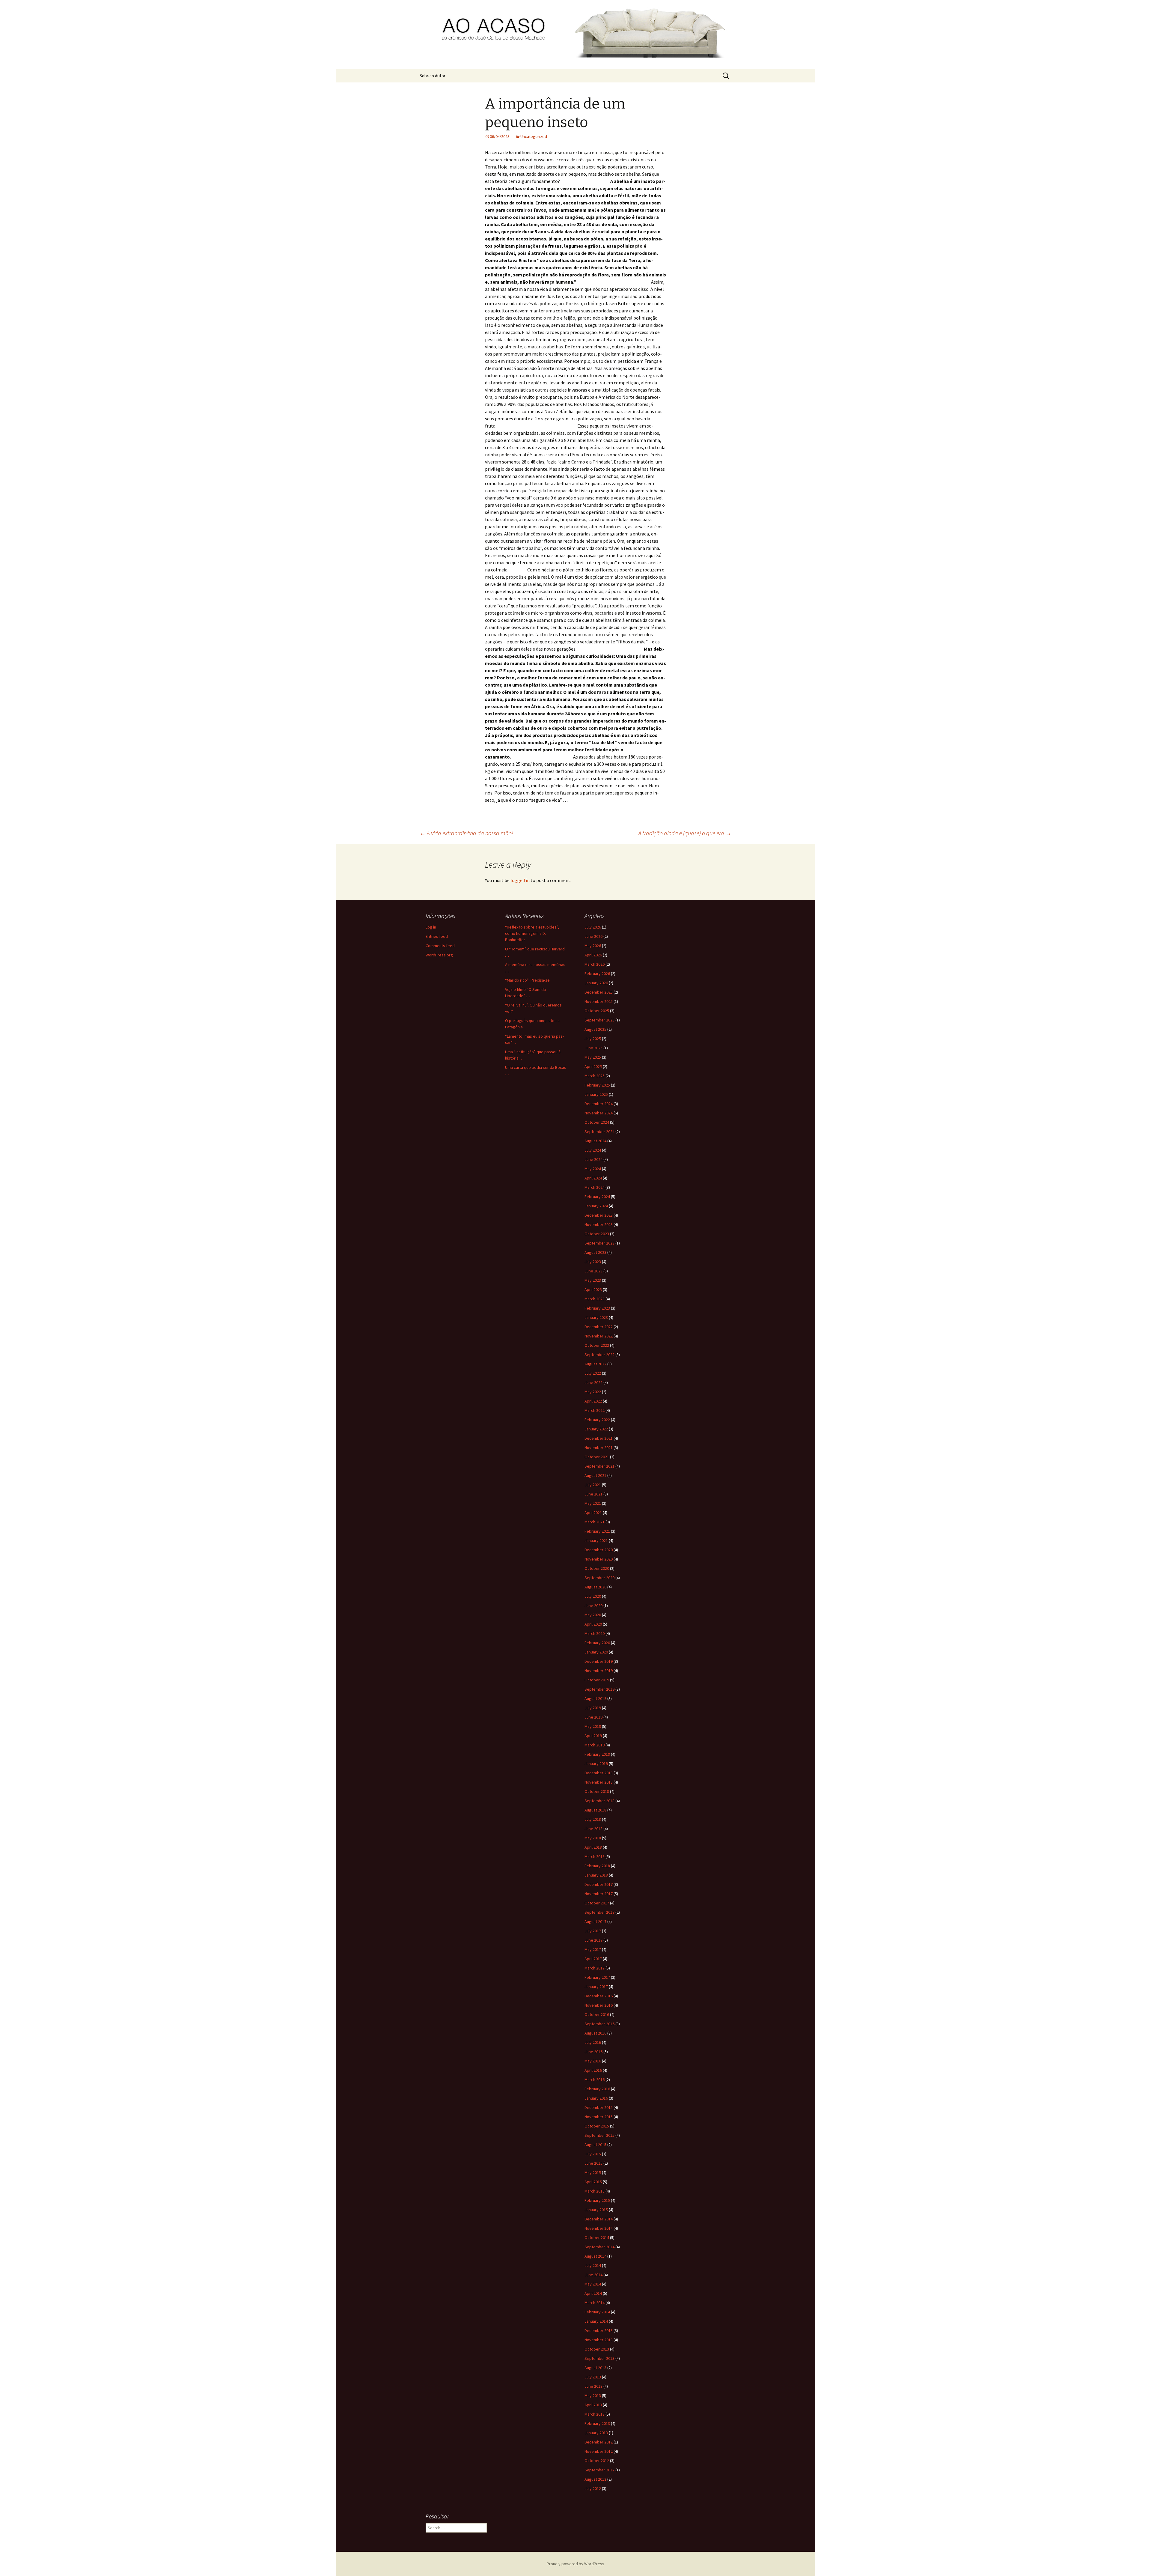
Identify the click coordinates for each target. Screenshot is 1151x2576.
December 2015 (599, 2107)
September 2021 (599, 1466)
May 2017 (593, 1949)
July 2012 (593, 2488)
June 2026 (593, 936)
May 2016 (593, 2061)
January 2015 (596, 2210)
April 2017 (593, 1959)
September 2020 (599, 1578)
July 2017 (593, 1931)
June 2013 (593, 2386)
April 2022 (593, 1401)
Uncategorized (534, 136)
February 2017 (597, 1977)
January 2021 (596, 1540)
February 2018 (597, 1866)
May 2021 (593, 1503)
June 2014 (593, 2275)
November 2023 (599, 1224)
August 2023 (595, 1252)
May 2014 (593, 2284)
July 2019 (593, 1708)
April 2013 (593, 2405)
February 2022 (597, 1420)
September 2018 (599, 1801)
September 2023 (599, 1243)
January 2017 (596, 1987)
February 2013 (597, 2423)
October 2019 (597, 1680)
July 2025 (593, 1039)
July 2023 (593, 1262)
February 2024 (597, 1197)
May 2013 (593, 2396)
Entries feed (437, 936)
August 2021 (595, 1475)
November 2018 (599, 1782)
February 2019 (597, 1754)
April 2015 (593, 2182)
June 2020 (593, 1606)
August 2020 (595, 1587)
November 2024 (599, 1113)
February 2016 (597, 2089)
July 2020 (593, 1596)
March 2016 (595, 2080)
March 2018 (595, 1856)
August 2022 (595, 1364)
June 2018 (593, 1829)
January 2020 (596, 1652)
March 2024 (595, 1187)
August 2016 (595, 2033)
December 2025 (599, 992)
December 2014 (599, 2219)
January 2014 (596, 2321)
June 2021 (593, 1494)
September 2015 (599, 2135)
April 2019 (593, 1736)
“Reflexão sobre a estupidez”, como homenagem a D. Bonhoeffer (532, 933)
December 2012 (599, 2442)
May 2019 (593, 1726)
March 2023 (595, 1299)
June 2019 (593, 1717)
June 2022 (593, 1382)
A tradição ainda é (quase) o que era (685, 833)
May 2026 (593, 946)
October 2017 (597, 1903)
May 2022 (593, 1392)
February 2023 (597, 1308)
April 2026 (593, 955)
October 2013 (597, 2349)
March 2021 (595, 1522)
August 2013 (595, 2368)
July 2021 (593, 1485)
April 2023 (593, 1289)
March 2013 (595, 2414)
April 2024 (593, 1178)
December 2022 (599, 1327)
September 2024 (599, 1131)
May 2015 (593, 2172)
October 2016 (597, 2014)
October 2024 (597, 1122)
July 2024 (593, 1150)
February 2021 (597, 1531)
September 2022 (599, 1355)
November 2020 (599, 1559)
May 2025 (593, 1057)
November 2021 (599, 1448)
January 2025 (596, 1094)
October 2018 (597, 1791)
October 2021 (597, 1457)
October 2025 (597, 1011)
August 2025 (595, 1029)
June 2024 (593, 1159)
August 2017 (595, 1922)
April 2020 (593, 1624)
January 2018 (596, 1875)
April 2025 (593, 1066)
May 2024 (593, 1169)
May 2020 (593, 1615)
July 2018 (593, 1819)
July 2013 (593, 2377)
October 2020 (597, 1568)
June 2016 (593, 2052)
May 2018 (593, 1838)
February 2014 (597, 2312)
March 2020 (595, 1633)
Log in (431, 927)
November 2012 (599, 2451)
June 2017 (593, 1940)
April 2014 (593, 2293)
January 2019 (596, 1764)
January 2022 (596, 1429)
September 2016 (599, 2024)
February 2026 (597, 973)
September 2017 (599, 1912)
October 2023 (597, 1234)
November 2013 (599, 2340)
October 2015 (597, 2126)
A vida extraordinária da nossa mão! (466, 833)
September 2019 (599, 1689)
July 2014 (593, 2265)
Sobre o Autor (433, 76)
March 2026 (595, 964)
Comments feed (440, 946)
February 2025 (597, 1085)
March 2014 (595, 2303)
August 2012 (595, 2479)
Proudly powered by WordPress (575, 2564)
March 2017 (595, 1968)
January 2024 (596, 1206)
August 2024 (595, 1141)
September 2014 (599, 2247)
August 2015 (595, 2145)
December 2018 (599, 1773)
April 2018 (593, 1847)
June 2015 (593, 2163)
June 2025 (593, 1048)
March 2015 (595, 2191)
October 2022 (597, 1345)
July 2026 (593, 927)
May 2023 (593, 1280)
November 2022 (599, 1336)
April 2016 (593, 2070)
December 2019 (599, 1661)
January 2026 (596, 983)
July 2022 (593, 1373)
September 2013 (599, 2358)
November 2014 (599, 2228)
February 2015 (597, 2200)
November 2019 (599, 1671)
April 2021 (593, 1513)
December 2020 (599, 1550)
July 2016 (593, 2042)
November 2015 (599, 2117)
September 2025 (599, 1020)
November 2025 (599, 1001)
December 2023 (599, 1215)
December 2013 (599, 2330)
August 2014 (595, 2256)
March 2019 (595, 1745)
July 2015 (593, 2154)
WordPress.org (439, 955)
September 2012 (599, 2470)
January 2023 (596, 1317)
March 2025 (595, 1076)
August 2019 (595, 1698)
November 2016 (599, 2005)
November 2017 (599, 1894)
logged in (520, 880)
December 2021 (599, 1438)
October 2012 (597, 2461)
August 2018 (595, 1810)
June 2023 (593, 1271)
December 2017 (599, 1884)
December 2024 (599, 1104)
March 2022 (595, 1410)
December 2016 (599, 1996)
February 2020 (597, 1643)
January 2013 (596, 2433)
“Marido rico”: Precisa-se (527, 980)
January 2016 (596, 2098)
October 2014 (597, 2238)
